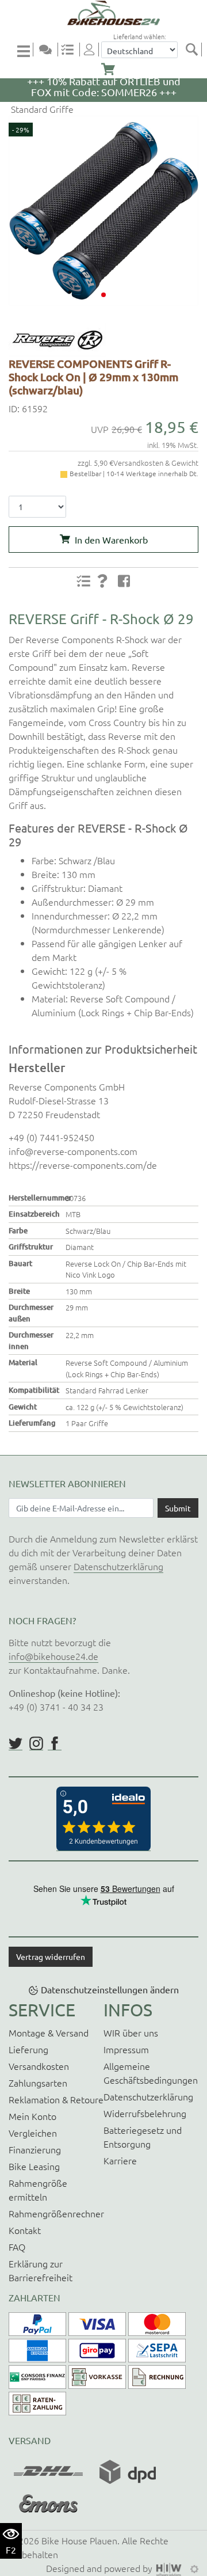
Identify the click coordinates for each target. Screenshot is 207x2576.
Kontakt (25, 2230)
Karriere (120, 2160)
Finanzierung (35, 2149)
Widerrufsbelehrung (145, 2113)
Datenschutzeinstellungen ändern (110, 1989)
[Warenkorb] (108, 70)
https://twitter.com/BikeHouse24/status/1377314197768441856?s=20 (16, 1743)
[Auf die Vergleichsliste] (83, 581)
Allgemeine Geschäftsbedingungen (151, 2073)
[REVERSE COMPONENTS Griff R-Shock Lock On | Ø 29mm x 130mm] (103, 211)
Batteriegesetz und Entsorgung (143, 2137)
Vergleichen (33, 2133)
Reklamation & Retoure (56, 2099)
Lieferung (28, 2049)
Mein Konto (32, 2116)
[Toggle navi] (25, 50)
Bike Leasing (34, 2166)
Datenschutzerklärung (118, 1566)
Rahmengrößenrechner (56, 2213)
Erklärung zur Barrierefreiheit (41, 2270)
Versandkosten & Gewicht (156, 463)
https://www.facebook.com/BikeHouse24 (55, 1743)
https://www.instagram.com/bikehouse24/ (36, 1743)
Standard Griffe (41, 109)
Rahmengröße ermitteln (38, 2190)
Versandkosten (39, 2066)
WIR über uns (131, 2032)
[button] (103, 295)
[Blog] (50, 50)
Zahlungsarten (38, 2083)
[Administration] (194, 2568)
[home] (108, 13)
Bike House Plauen (79, 2540)
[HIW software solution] (170, 2568)
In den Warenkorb (111, 539)
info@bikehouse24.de (53, 1656)
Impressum (126, 2049)
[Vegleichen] (72, 50)
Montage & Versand (49, 2032)
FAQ (17, 2247)
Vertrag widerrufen (51, 1956)
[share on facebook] (124, 580)
